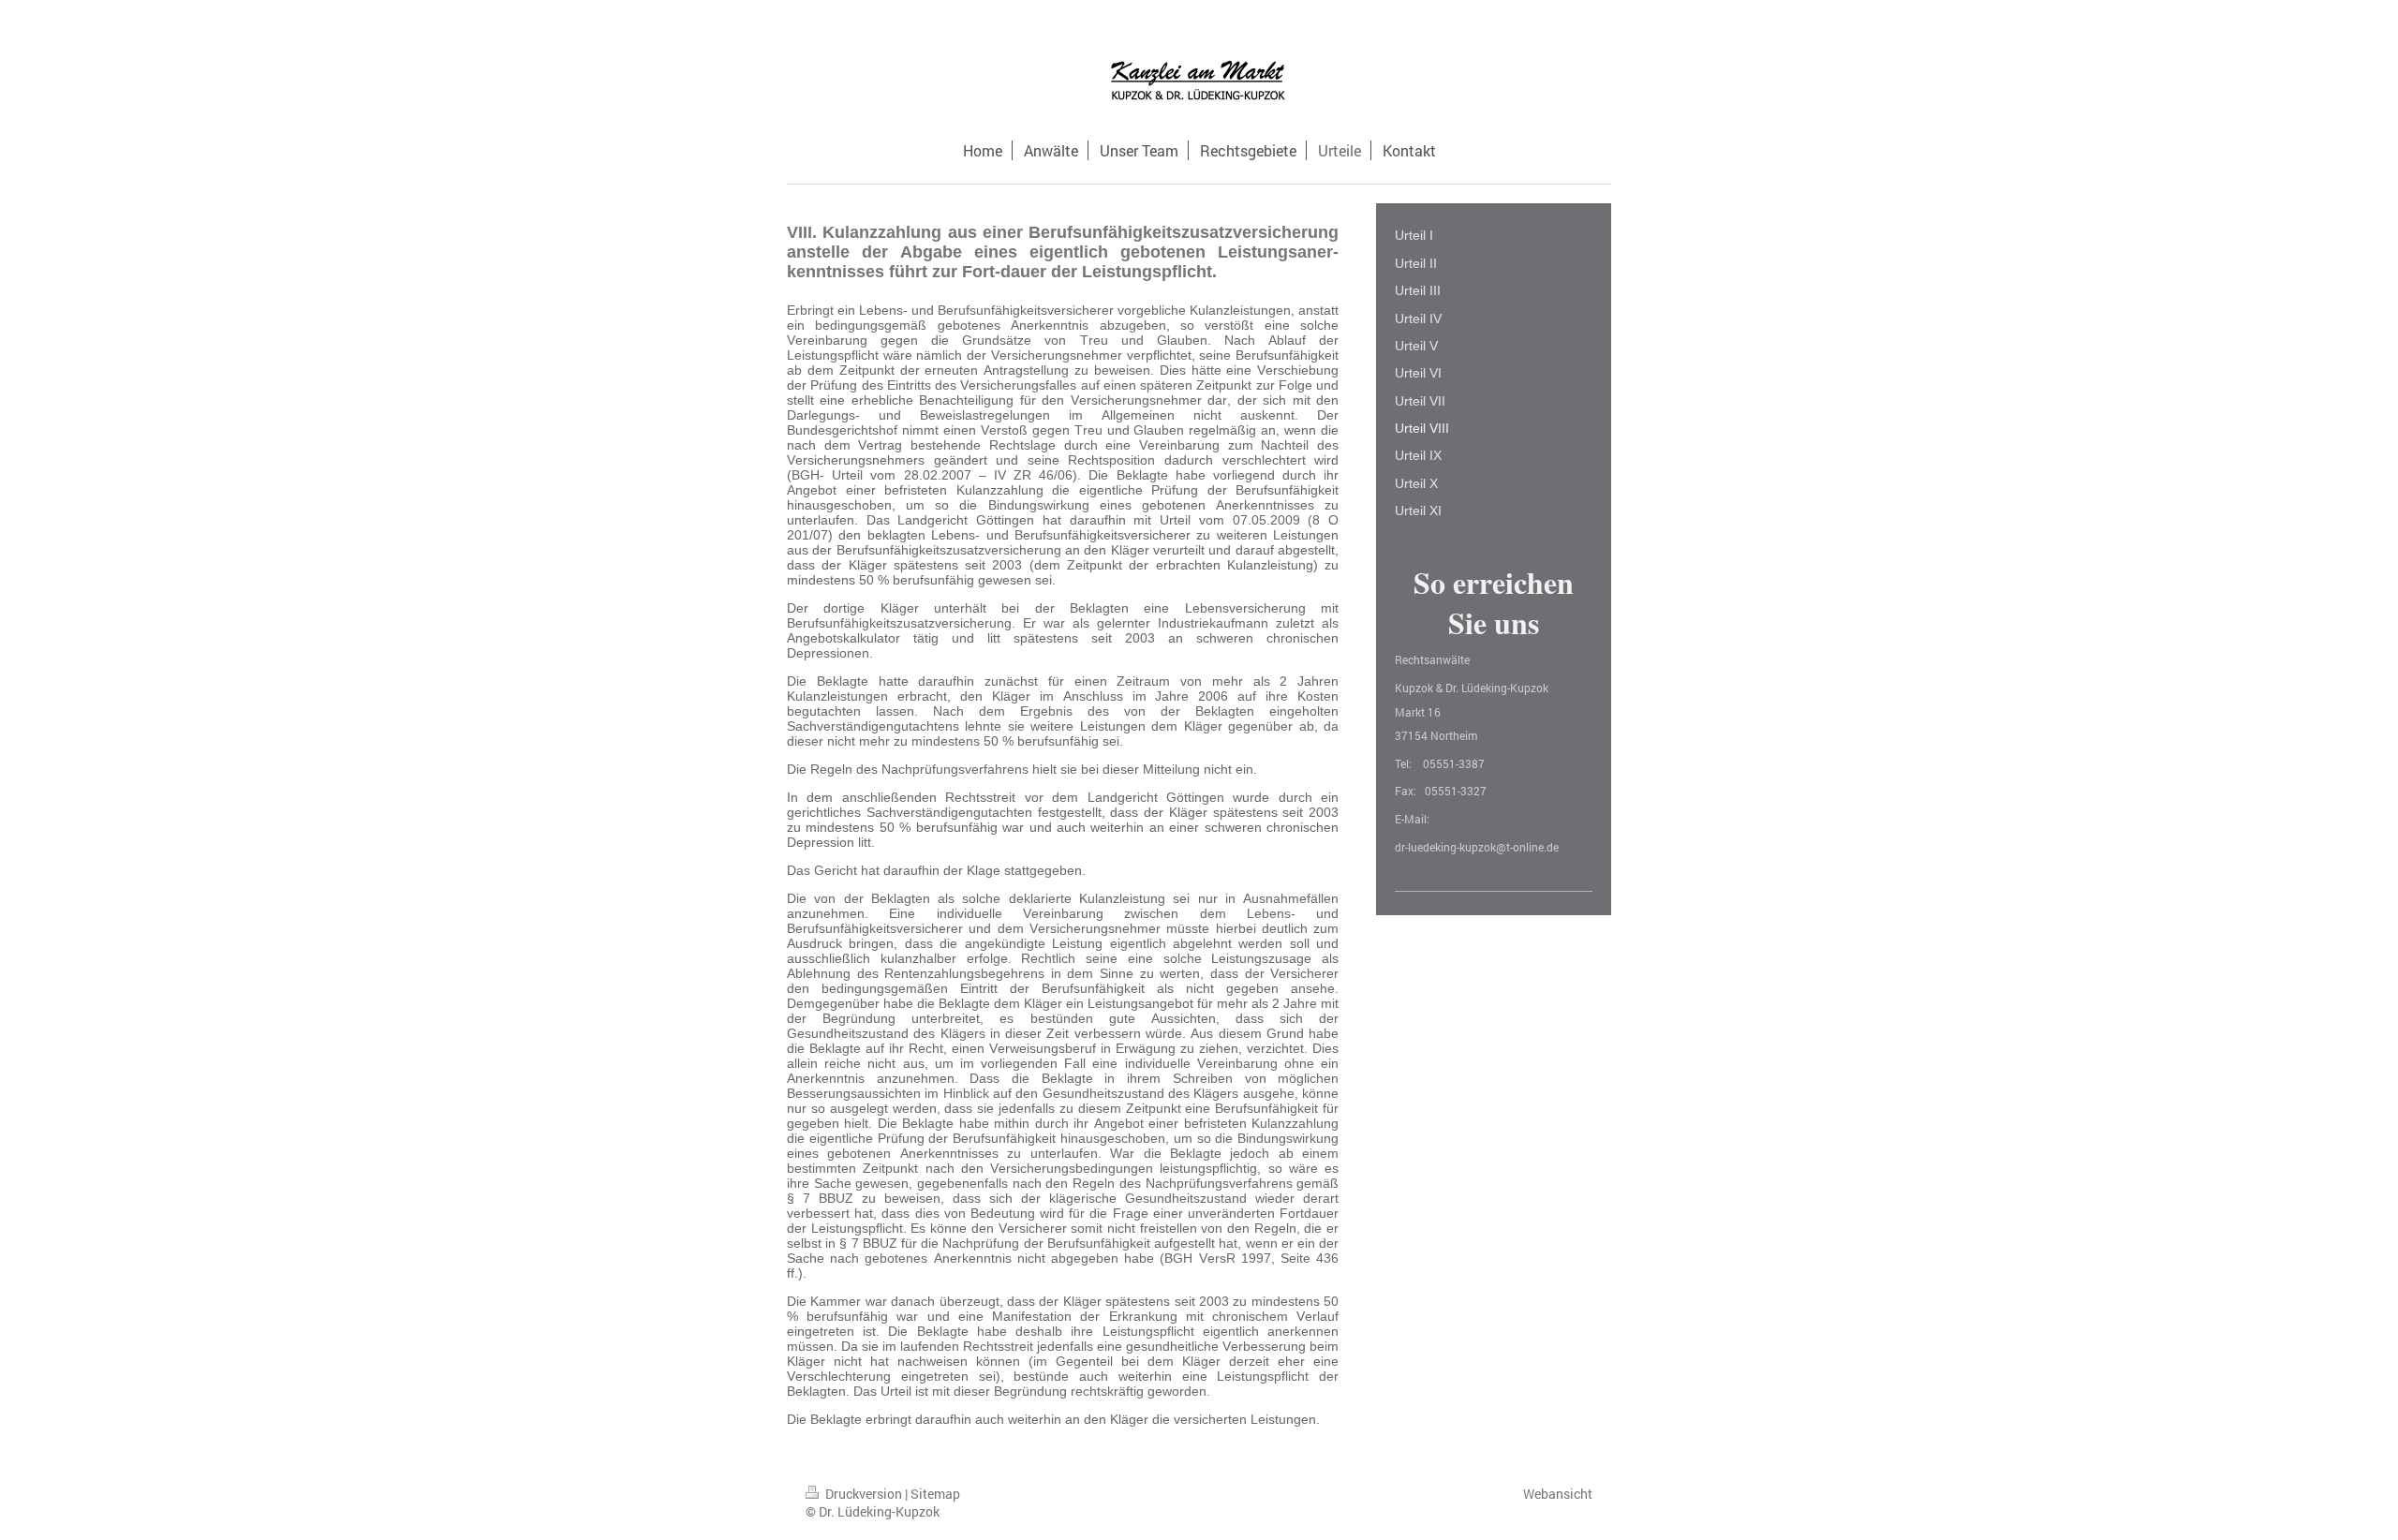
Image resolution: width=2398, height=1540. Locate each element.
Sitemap (935, 1494)
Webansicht (1558, 1494)
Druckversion (864, 1494)
